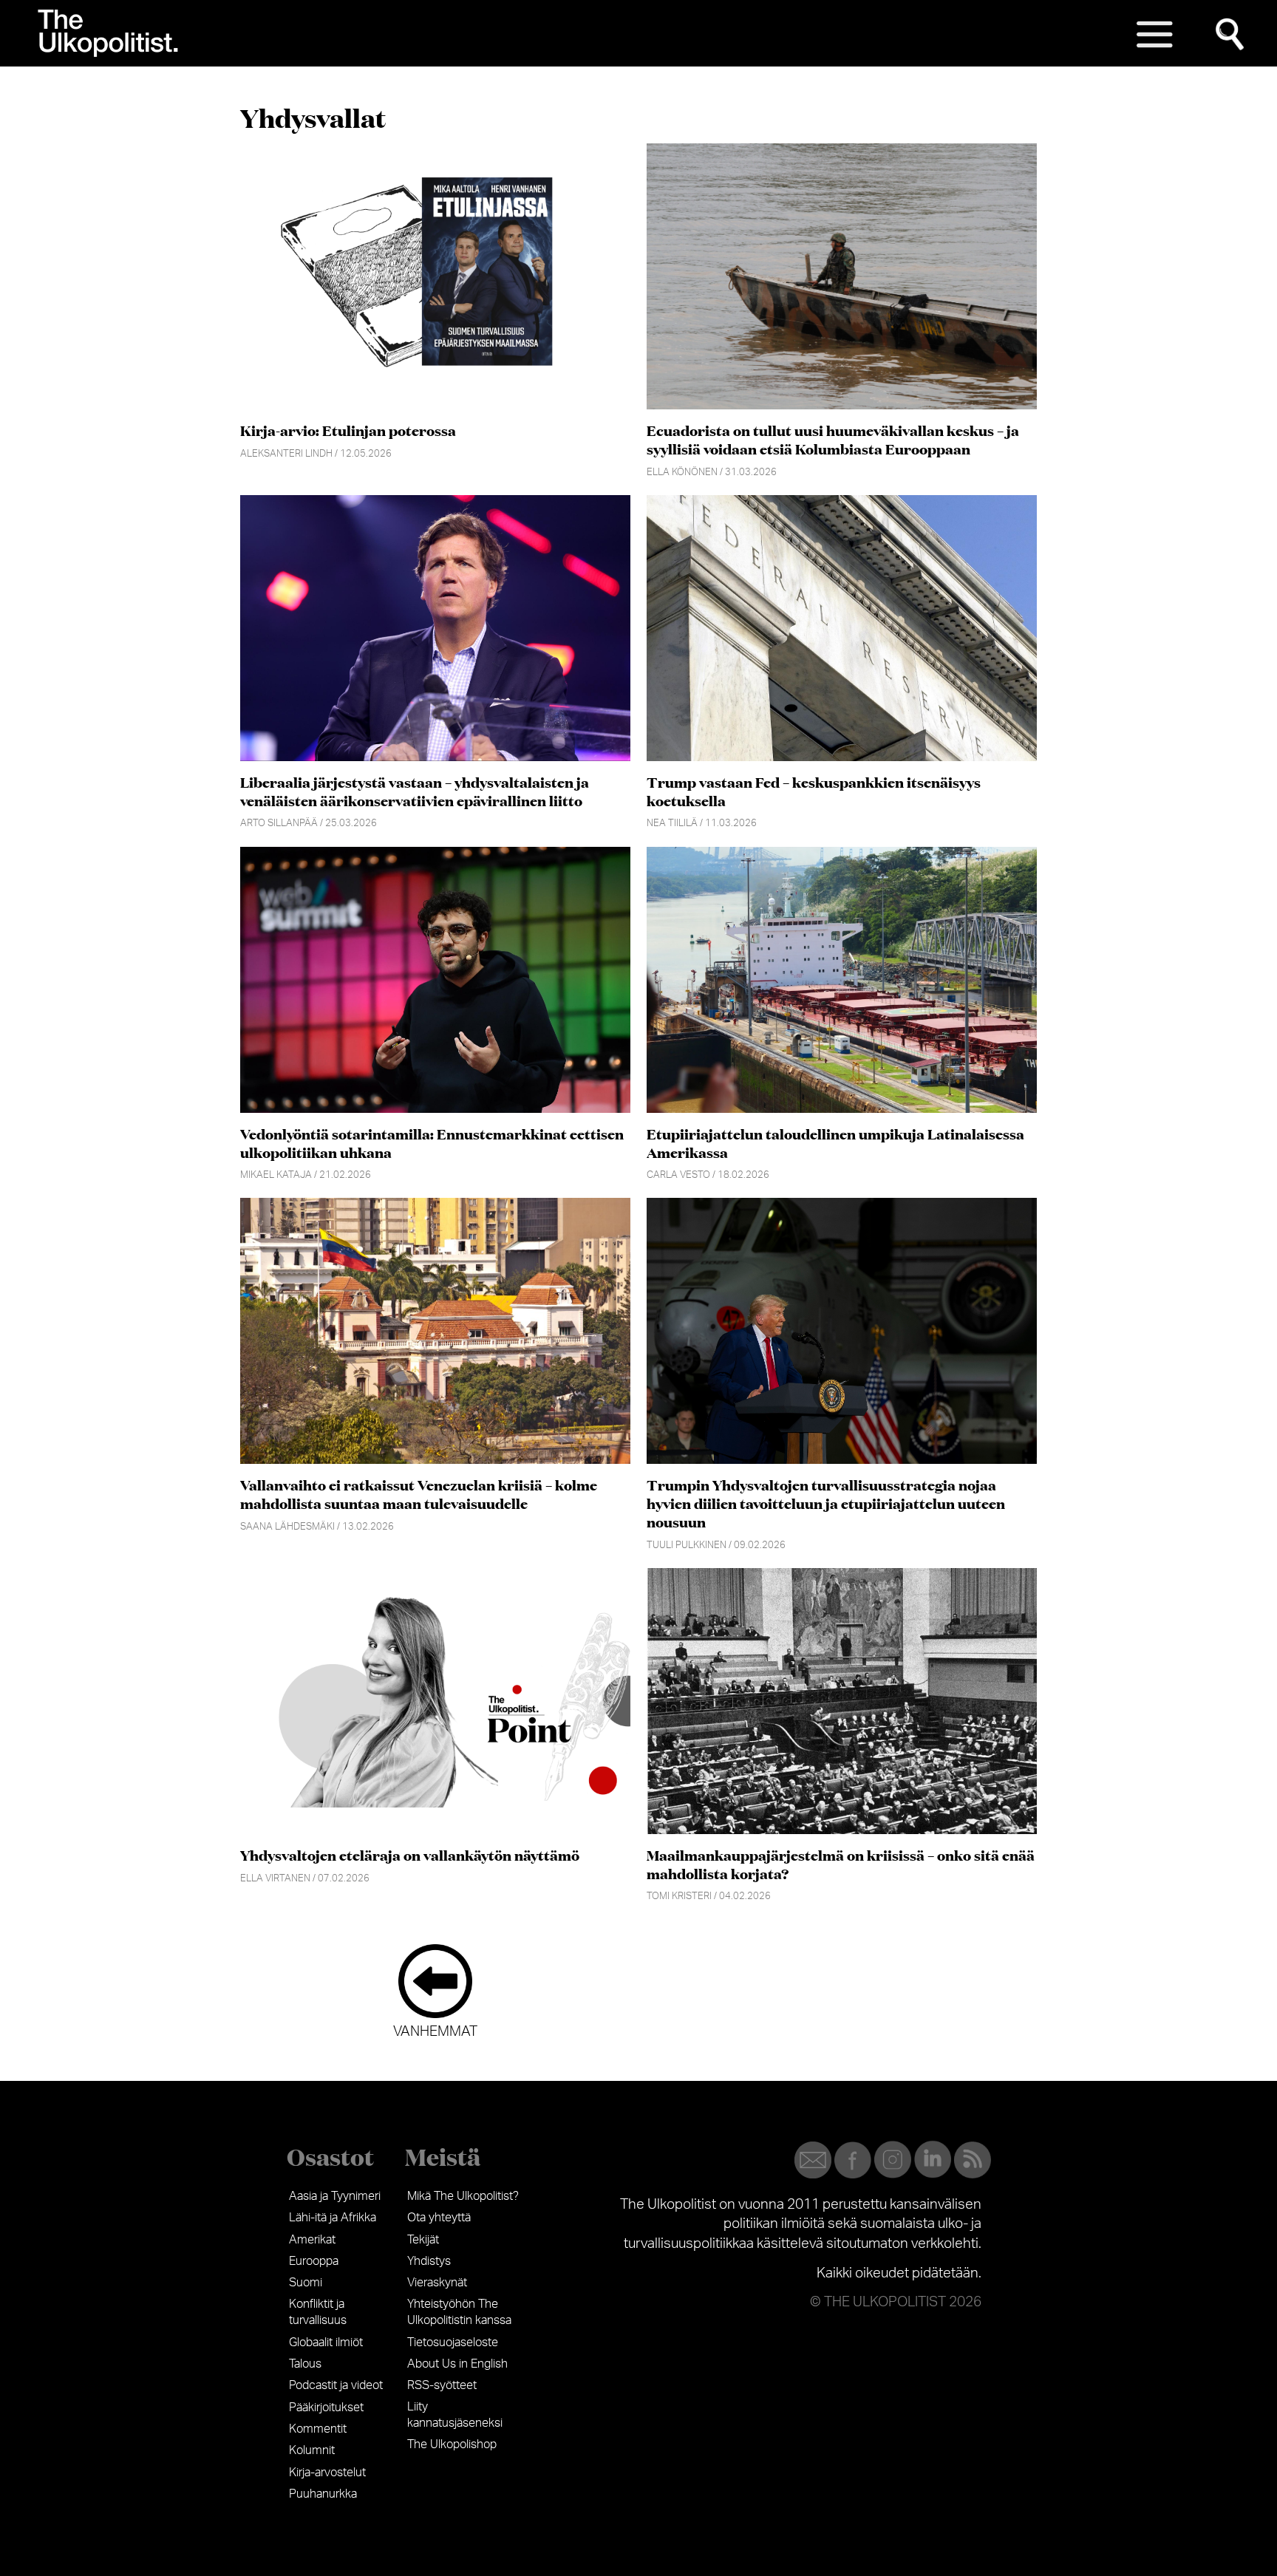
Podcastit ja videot (336, 2385)
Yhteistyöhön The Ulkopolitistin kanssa (459, 2312)
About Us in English (457, 2364)
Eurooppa (314, 2261)
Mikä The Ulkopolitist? (463, 2196)
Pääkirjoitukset (326, 2408)
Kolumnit (312, 2450)
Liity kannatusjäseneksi (455, 2415)
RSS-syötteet (442, 2385)
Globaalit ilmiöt (326, 2342)
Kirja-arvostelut (327, 2473)
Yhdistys (429, 2261)
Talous (305, 2364)
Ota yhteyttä (439, 2218)
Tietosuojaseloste (453, 2342)
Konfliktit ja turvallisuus (318, 2312)
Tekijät (423, 2240)
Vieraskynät (437, 2283)
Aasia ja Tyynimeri (335, 2196)
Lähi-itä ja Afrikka (333, 2218)
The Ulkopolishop (452, 2444)
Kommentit (318, 2429)
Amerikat (312, 2240)
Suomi (306, 2283)
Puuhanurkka (323, 2494)
